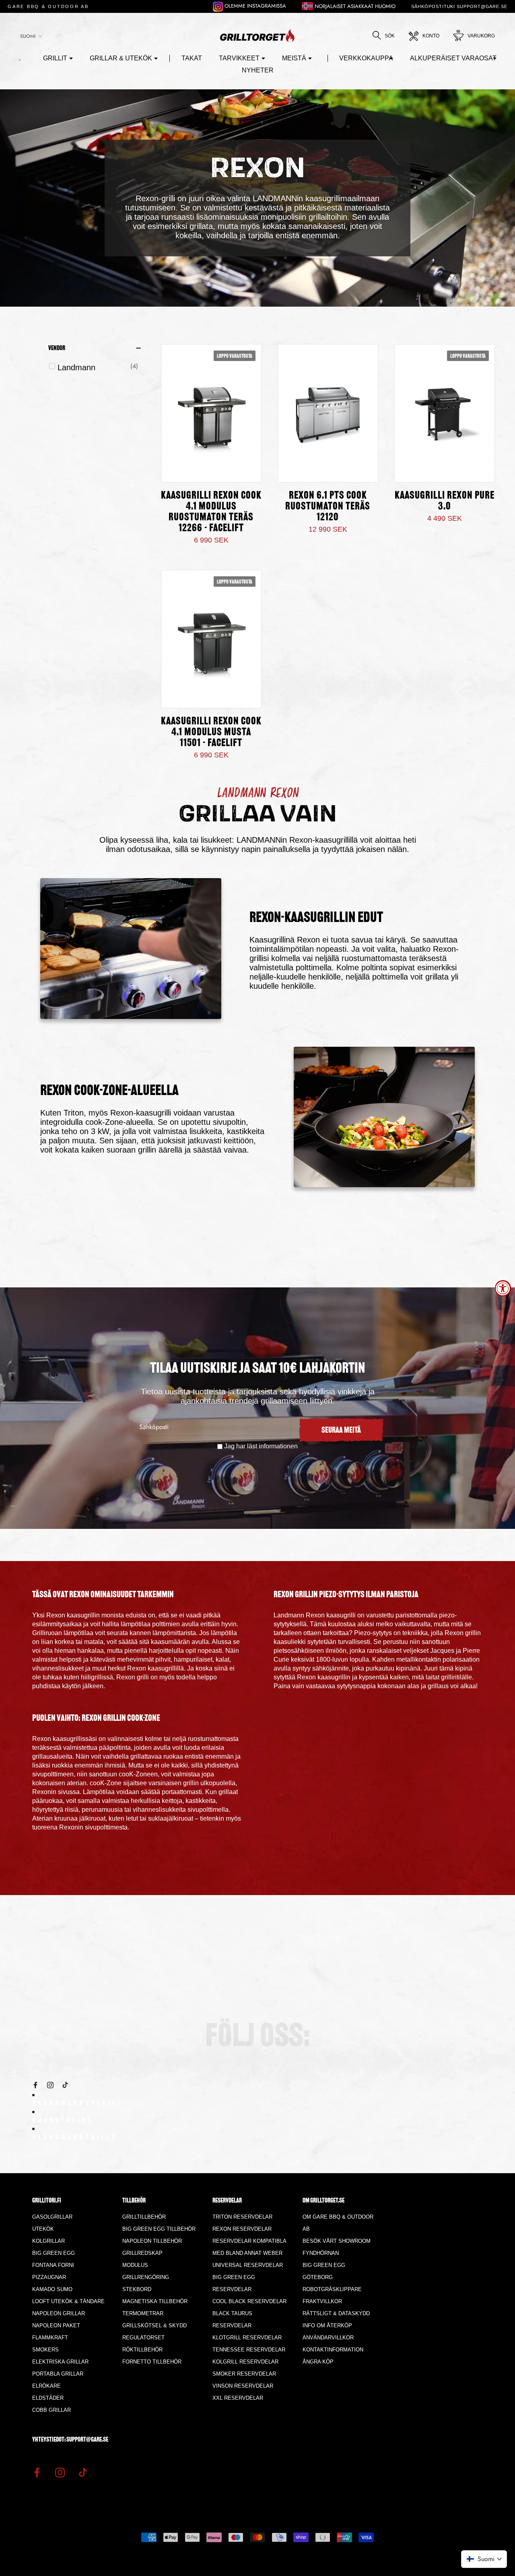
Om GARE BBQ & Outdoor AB (338, 2223)
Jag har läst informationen (261, 1446)
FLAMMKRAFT (50, 2338)
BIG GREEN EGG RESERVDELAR (234, 2283)
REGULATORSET (143, 2338)
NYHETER (258, 70)
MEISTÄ (294, 58)
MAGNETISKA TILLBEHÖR (155, 2301)
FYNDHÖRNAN (321, 2253)
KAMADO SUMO (52, 2289)
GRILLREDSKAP (142, 2253)
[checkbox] (98, 367)
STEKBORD (137, 2289)
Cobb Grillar (51, 2410)
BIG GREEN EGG (54, 2253)
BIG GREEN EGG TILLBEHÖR (159, 2229)
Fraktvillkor (322, 2301)
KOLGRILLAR (48, 2241)
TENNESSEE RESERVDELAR (249, 2350)
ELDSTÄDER (48, 2398)
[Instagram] (50, 2084)
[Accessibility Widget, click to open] (503, 1288)
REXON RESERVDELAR (242, 2229)
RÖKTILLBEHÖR (142, 2350)
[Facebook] (35, 2084)
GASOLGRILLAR (52, 2217)
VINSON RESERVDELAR (243, 2386)
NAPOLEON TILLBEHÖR (152, 2241)
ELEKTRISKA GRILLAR (60, 2362)
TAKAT (192, 58)
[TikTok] (65, 2084)
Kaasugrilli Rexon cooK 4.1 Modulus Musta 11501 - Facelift (211, 733)
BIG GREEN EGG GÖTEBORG (324, 2271)
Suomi (28, 36)
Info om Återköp (327, 2325)
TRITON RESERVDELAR (242, 2217)
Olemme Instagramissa (254, 6)
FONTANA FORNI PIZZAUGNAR (53, 2271)
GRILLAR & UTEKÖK (121, 58)
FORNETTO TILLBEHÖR (152, 2362)
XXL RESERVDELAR (238, 2398)
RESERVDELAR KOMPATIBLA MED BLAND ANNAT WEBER (249, 2247)
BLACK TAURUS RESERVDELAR (232, 2319)
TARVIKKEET (239, 58)
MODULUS (135, 2265)
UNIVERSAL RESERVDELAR (248, 2265)
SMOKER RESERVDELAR (244, 2374)
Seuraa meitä (341, 1431)
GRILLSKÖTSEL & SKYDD (154, 2325)
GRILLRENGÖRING (146, 2277)
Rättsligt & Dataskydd (336, 2313)
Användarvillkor (328, 2338)
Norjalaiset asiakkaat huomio (354, 6)
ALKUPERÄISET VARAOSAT (453, 58)
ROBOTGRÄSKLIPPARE (332, 2289)
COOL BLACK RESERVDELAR (249, 2301)
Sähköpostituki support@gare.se (459, 6)
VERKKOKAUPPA (366, 58)
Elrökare (46, 2386)
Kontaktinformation (333, 2350)
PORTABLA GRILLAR (58, 2374)
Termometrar (143, 2313)
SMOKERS (45, 2350)
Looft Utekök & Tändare (68, 2301)
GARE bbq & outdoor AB (48, 6)
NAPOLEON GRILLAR (59, 2313)
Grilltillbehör (144, 2217)
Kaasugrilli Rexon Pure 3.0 (445, 501)
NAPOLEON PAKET (56, 2325)
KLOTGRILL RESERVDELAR (247, 2338)
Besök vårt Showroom (337, 2241)
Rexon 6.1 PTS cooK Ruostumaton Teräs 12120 (328, 507)
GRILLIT (55, 58)
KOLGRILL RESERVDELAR (245, 2362)
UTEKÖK (43, 2229)
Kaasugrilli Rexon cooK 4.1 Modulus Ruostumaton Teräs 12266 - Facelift (211, 512)
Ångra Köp (318, 2362)
